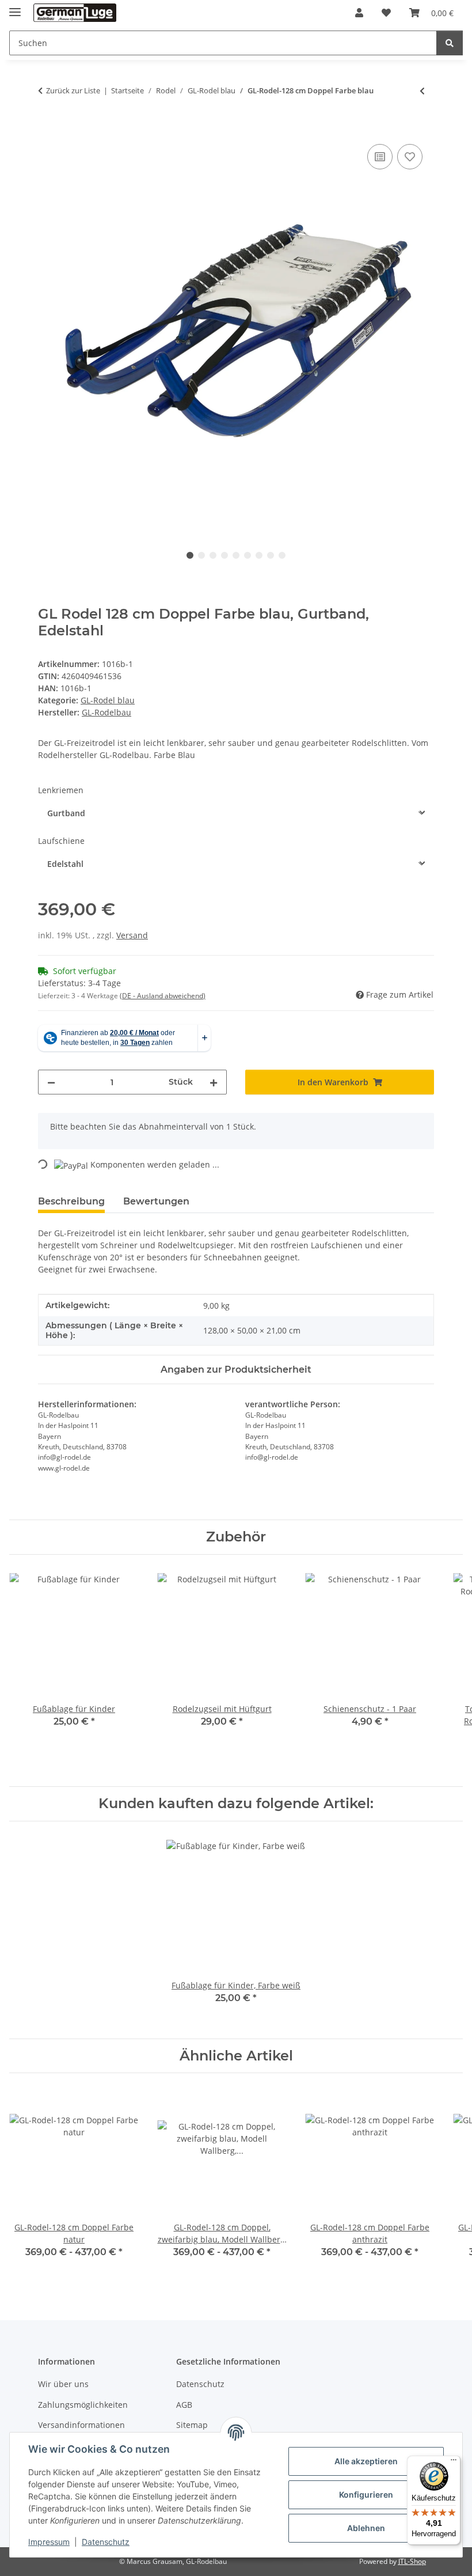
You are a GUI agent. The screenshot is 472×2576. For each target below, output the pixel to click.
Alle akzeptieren (366, 2461)
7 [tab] (259, 555)
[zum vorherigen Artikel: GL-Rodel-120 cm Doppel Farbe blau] (422, 91)
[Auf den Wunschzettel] (410, 157)
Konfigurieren (366, 2494)
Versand (132, 935)
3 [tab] (213, 555)
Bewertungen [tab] (156, 1201)
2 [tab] (201, 555)
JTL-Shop (412, 2561)
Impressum (49, 2542)
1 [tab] (190, 555)
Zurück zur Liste (73, 90)
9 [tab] (282, 555)
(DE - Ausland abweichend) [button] (163, 996)
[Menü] (454, 2463)
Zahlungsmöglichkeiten (83, 2405)
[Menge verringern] (51, 1082)
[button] (359, 13)
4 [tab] (224, 555)
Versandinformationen (81, 2425)
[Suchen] (450, 43)
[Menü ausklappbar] (15, 7)
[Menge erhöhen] (214, 1082)
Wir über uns (63, 2384)
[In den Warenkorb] (47, 128)
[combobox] (236, 813)
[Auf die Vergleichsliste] (380, 157)
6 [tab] (248, 555)
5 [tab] (236, 555)
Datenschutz (106, 2542)
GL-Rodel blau (108, 700)
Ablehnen (366, 2528)
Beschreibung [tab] (71, 1201)
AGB (184, 2405)
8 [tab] (271, 555)
